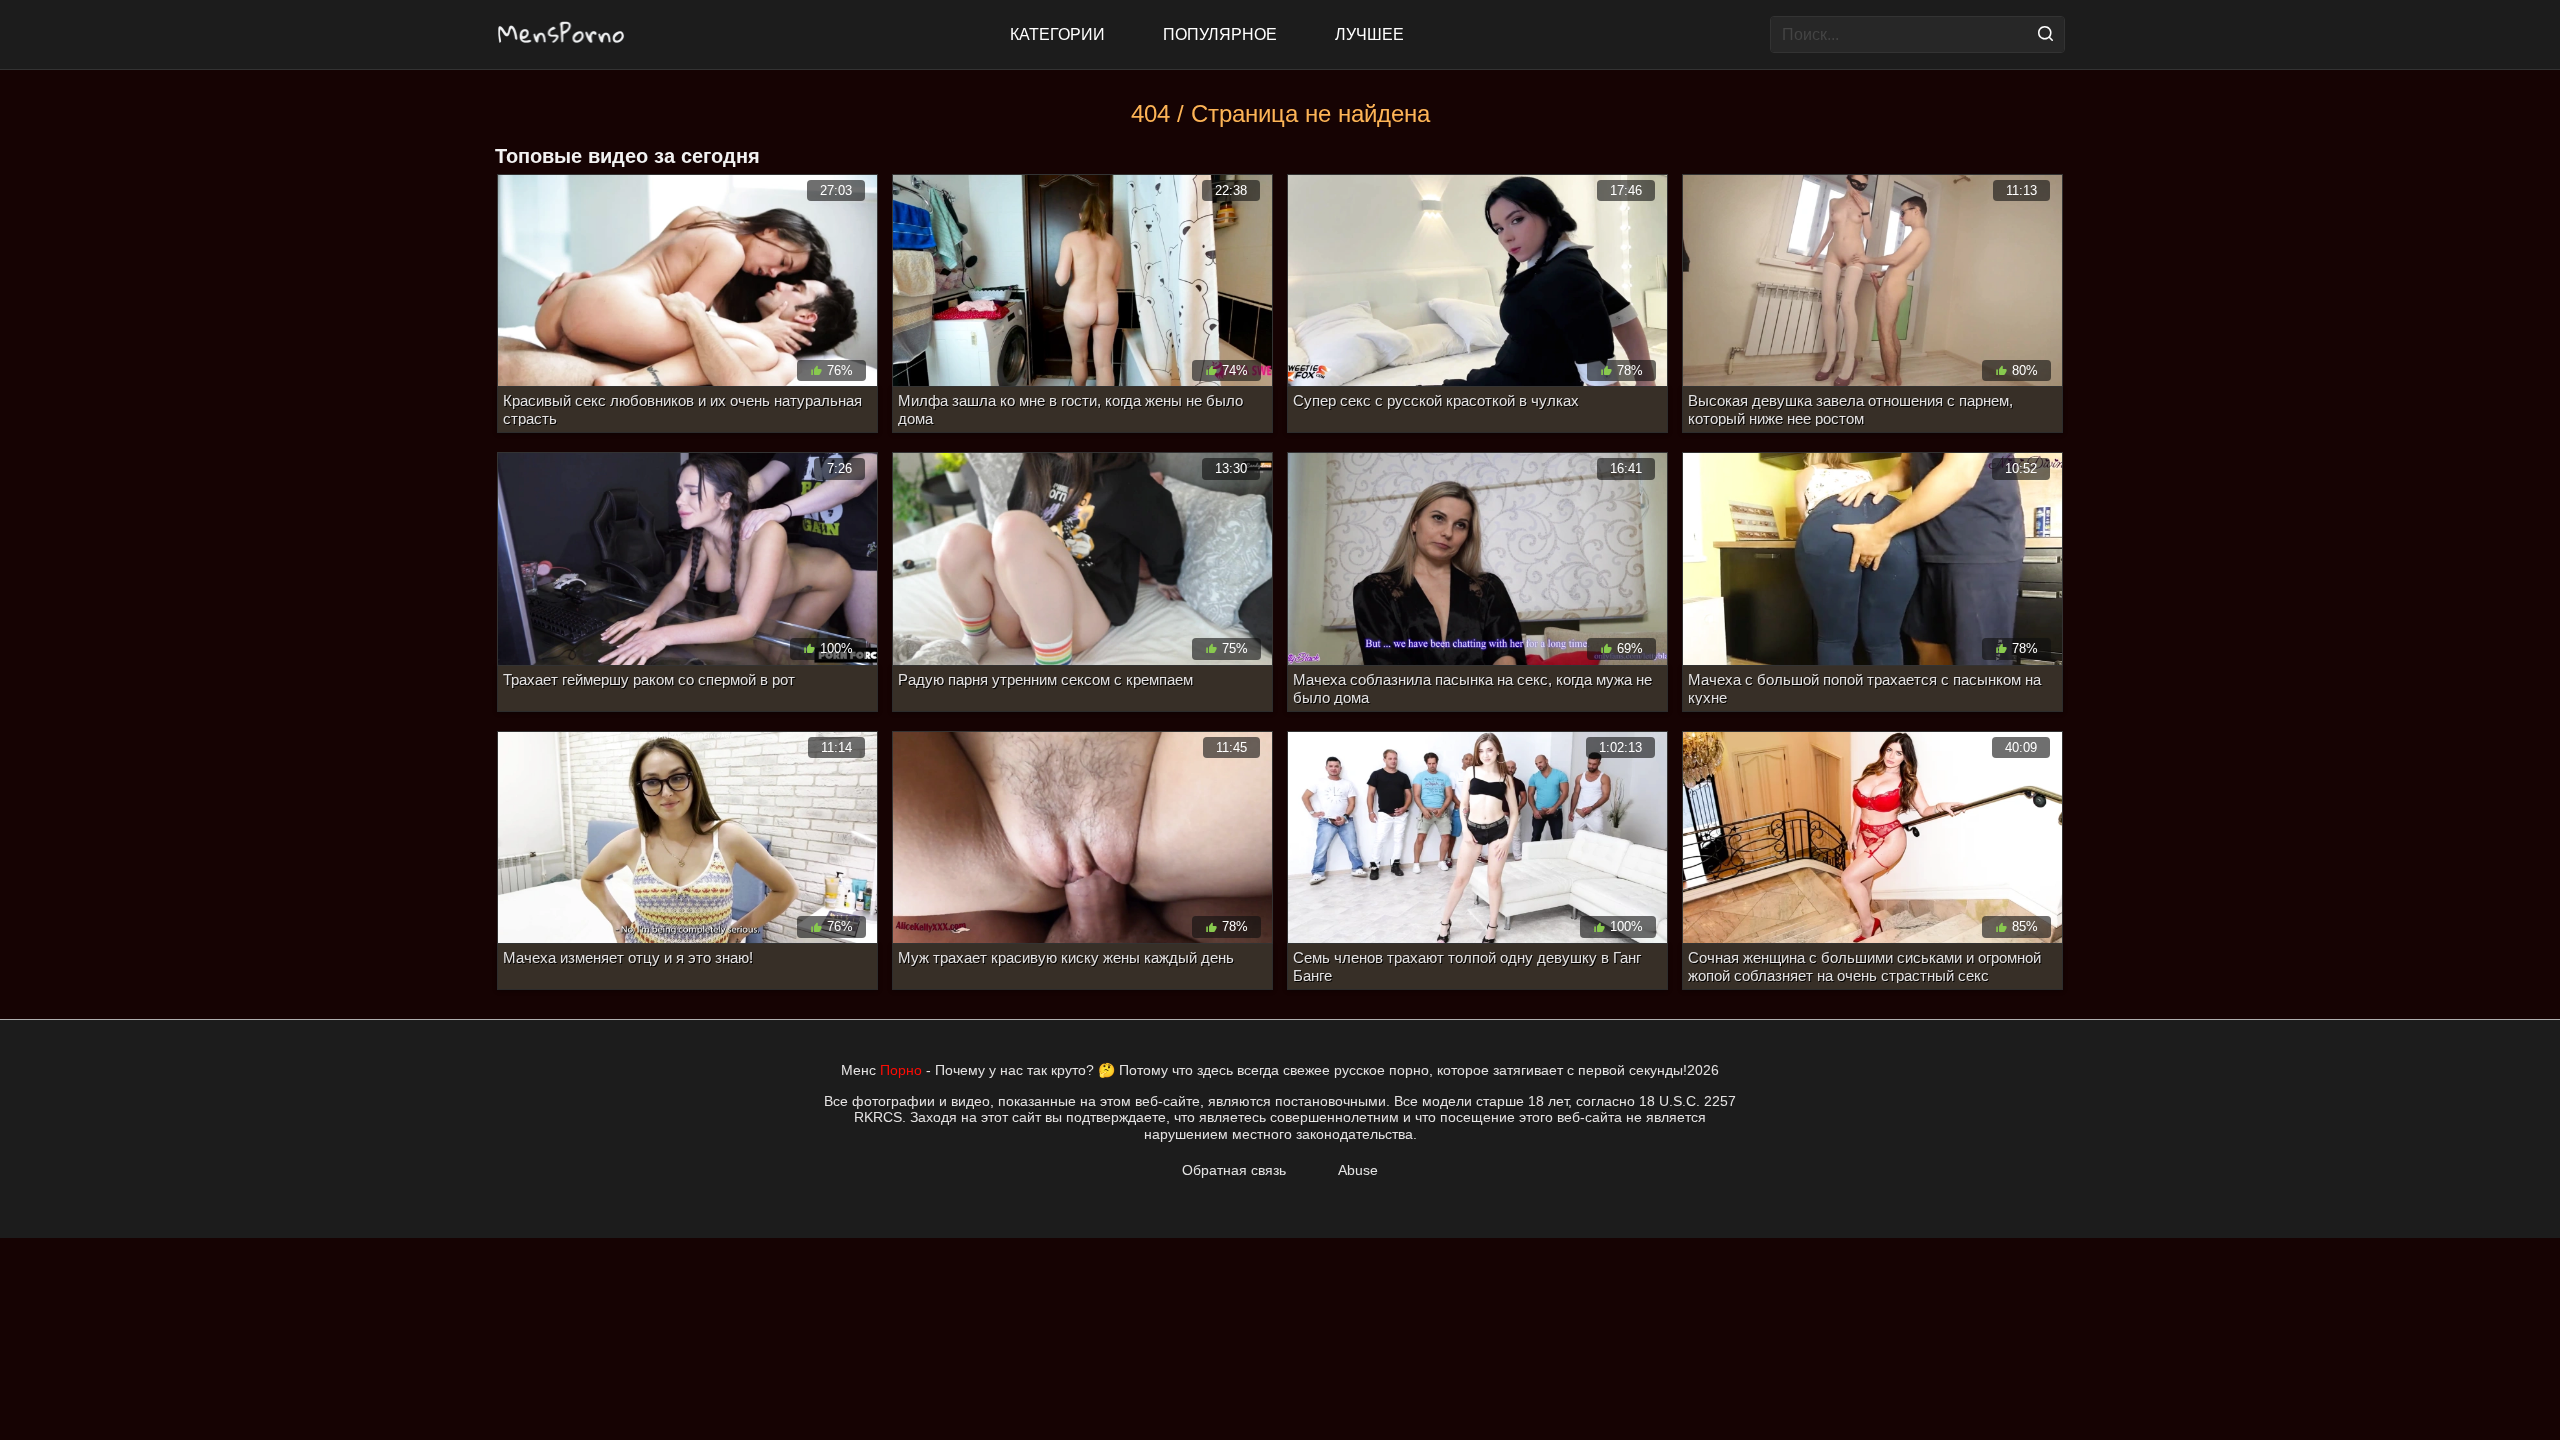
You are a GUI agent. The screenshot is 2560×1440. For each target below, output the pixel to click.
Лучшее (1369, 34)
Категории (1057, 34)
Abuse (1358, 1170)
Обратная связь (1234, 1170)
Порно (901, 1070)
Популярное (1220, 34)
